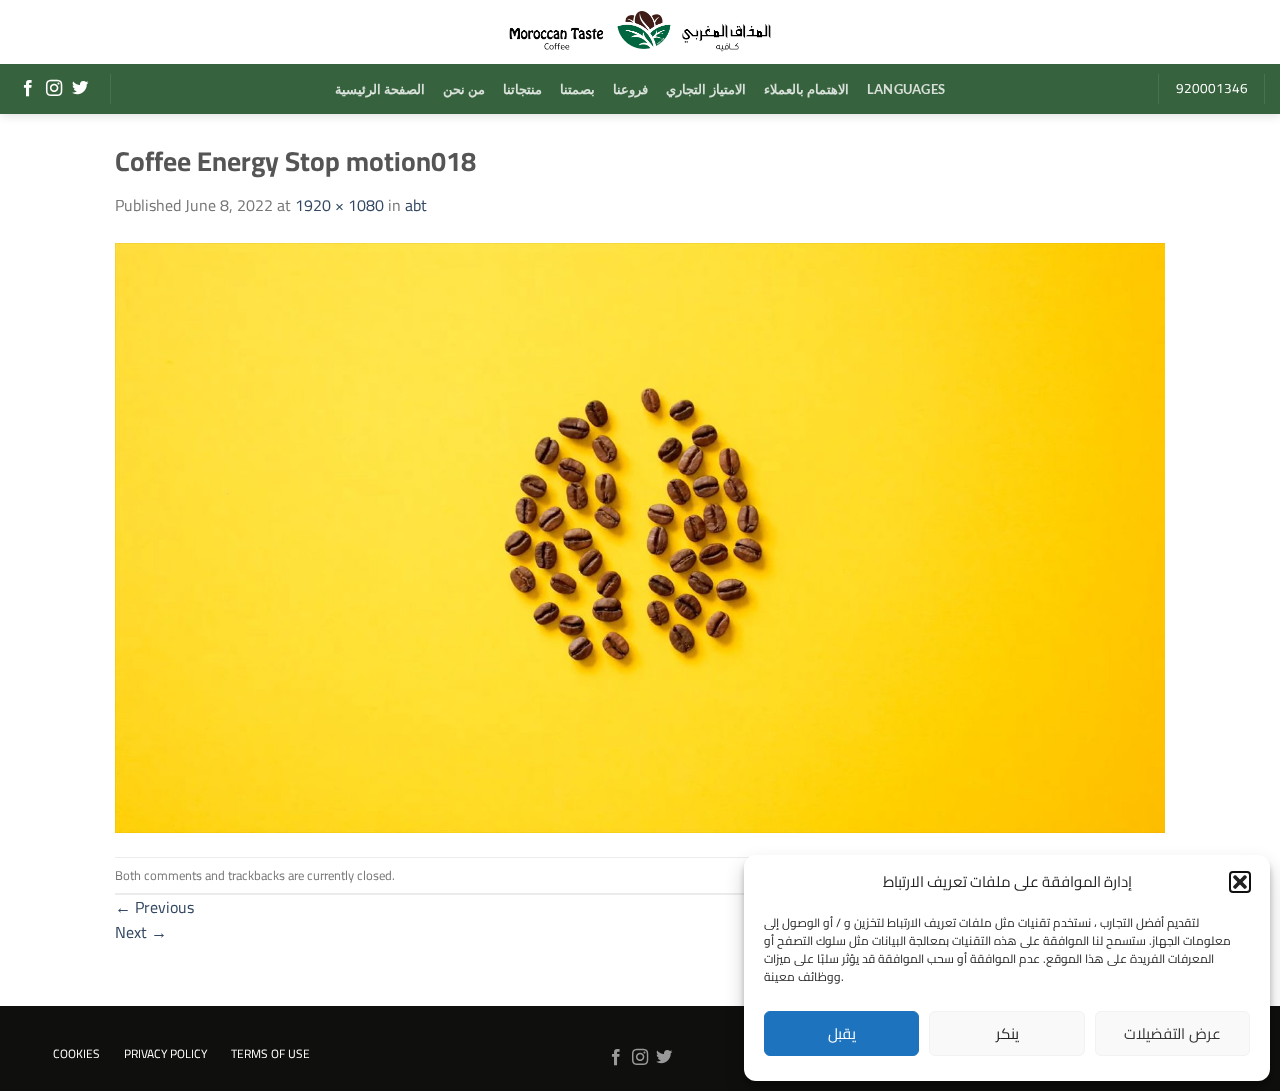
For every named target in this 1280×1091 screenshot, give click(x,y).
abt (416, 205)
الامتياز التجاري (705, 89)
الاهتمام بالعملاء (806, 89)
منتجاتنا (522, 89)
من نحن (464, 89)
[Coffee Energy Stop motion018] (640, 536)
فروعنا (630, 89)
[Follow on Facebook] (28, 89)
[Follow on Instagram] (54, 89)
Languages (906, 89)
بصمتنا (577, 89)
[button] (1240, 882)
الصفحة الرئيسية (380, 89)
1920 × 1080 (339, 205)
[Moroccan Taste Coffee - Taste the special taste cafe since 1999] (640, 32)
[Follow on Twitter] (80, 89)
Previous (154, 907)
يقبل (842, 1033)
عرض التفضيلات (1172, 1033)
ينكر (1007, 1033)
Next (141, 932)
